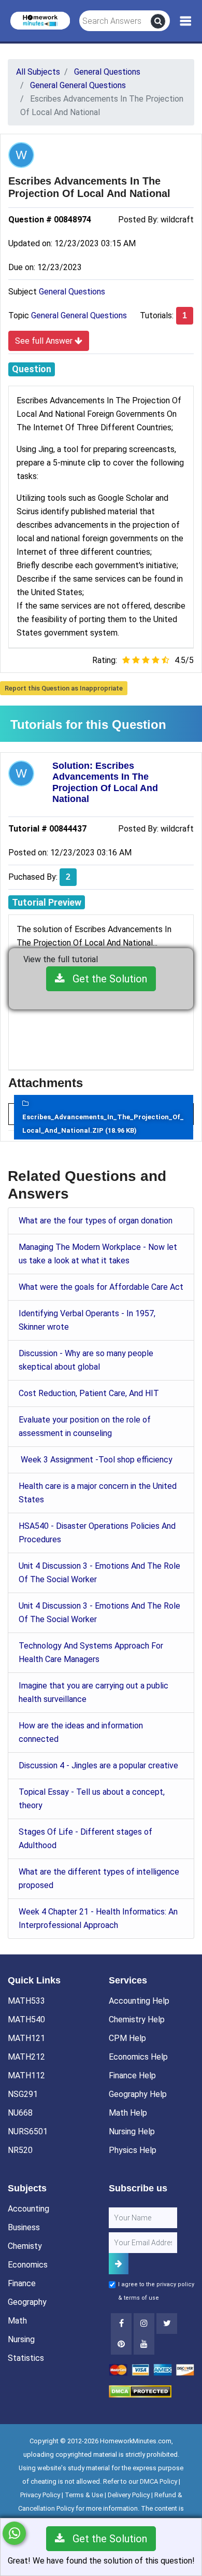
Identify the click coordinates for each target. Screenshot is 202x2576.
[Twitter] (167, 2324)
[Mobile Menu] (186, 21)
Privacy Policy (40, 2495)
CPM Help (127, 2038)
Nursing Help (132, 2131)
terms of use (141, 2298)
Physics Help (133, 2150)
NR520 (20, 2150)
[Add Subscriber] (119, 2264)
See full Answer (45, 341)
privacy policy (175, 2284)
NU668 (20, 2113)
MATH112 (26, 2075)
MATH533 (26, 2001)
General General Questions (79, 315)
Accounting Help (139, 2001)
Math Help (128, 2113)
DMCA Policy (158, 2481)
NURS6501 (28, 2131)
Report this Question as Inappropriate (64, 688)
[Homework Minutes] (40, 20)
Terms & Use (84, 2495)
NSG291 (23, 2094)
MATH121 (26, 2038)
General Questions (72, 292)
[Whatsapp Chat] (14, 2533)
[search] (158, 21)
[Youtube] (121, 2344)
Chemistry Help (137, 2019)
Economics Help (138, 2057)
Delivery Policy (129, 2495)
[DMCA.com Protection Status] (140, 2391)
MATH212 (26, 2057)
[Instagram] (144, 2324)
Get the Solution (106, 979)
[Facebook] (121, 2324)
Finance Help (132, 2075)
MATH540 (26, 2019)
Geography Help (138, 2094)
